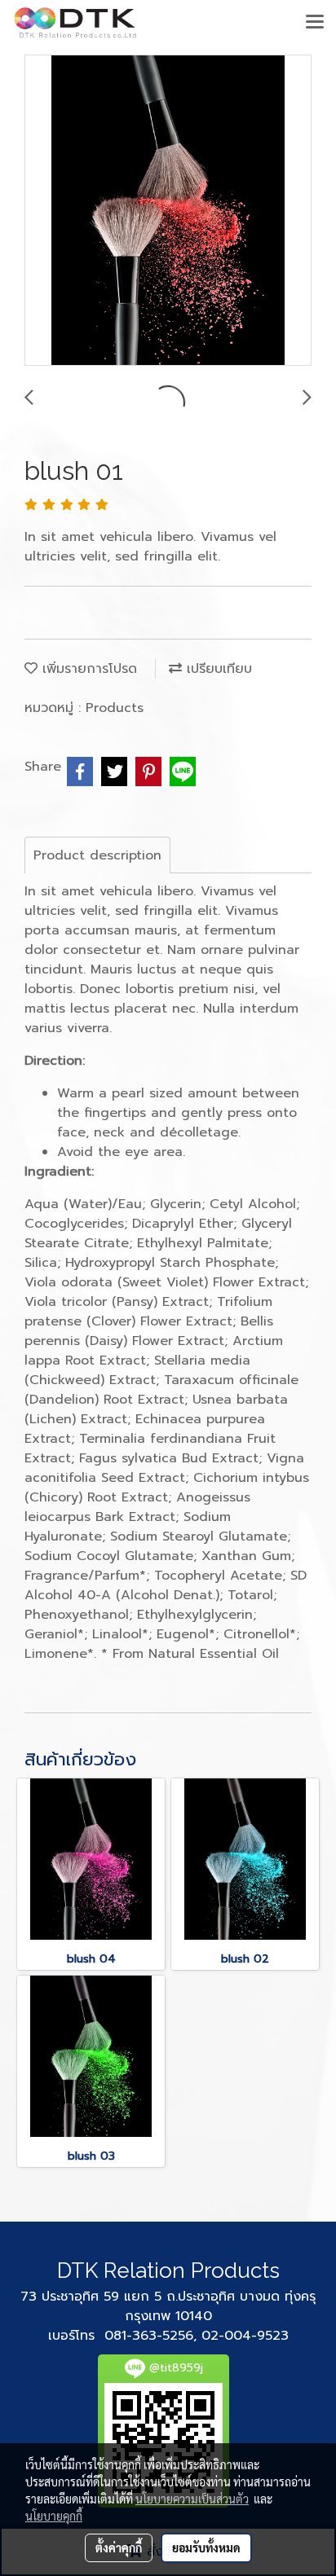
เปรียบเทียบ (217, 669)
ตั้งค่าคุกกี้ (119, 2547)
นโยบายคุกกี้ (54, 2516)
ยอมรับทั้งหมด (206, 2547)
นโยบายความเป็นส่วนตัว (192, 2499)
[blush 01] (168, 211)
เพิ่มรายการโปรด (87, 669)
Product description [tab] (97, 855)
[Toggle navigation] (315, 23)
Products (115, 708)
